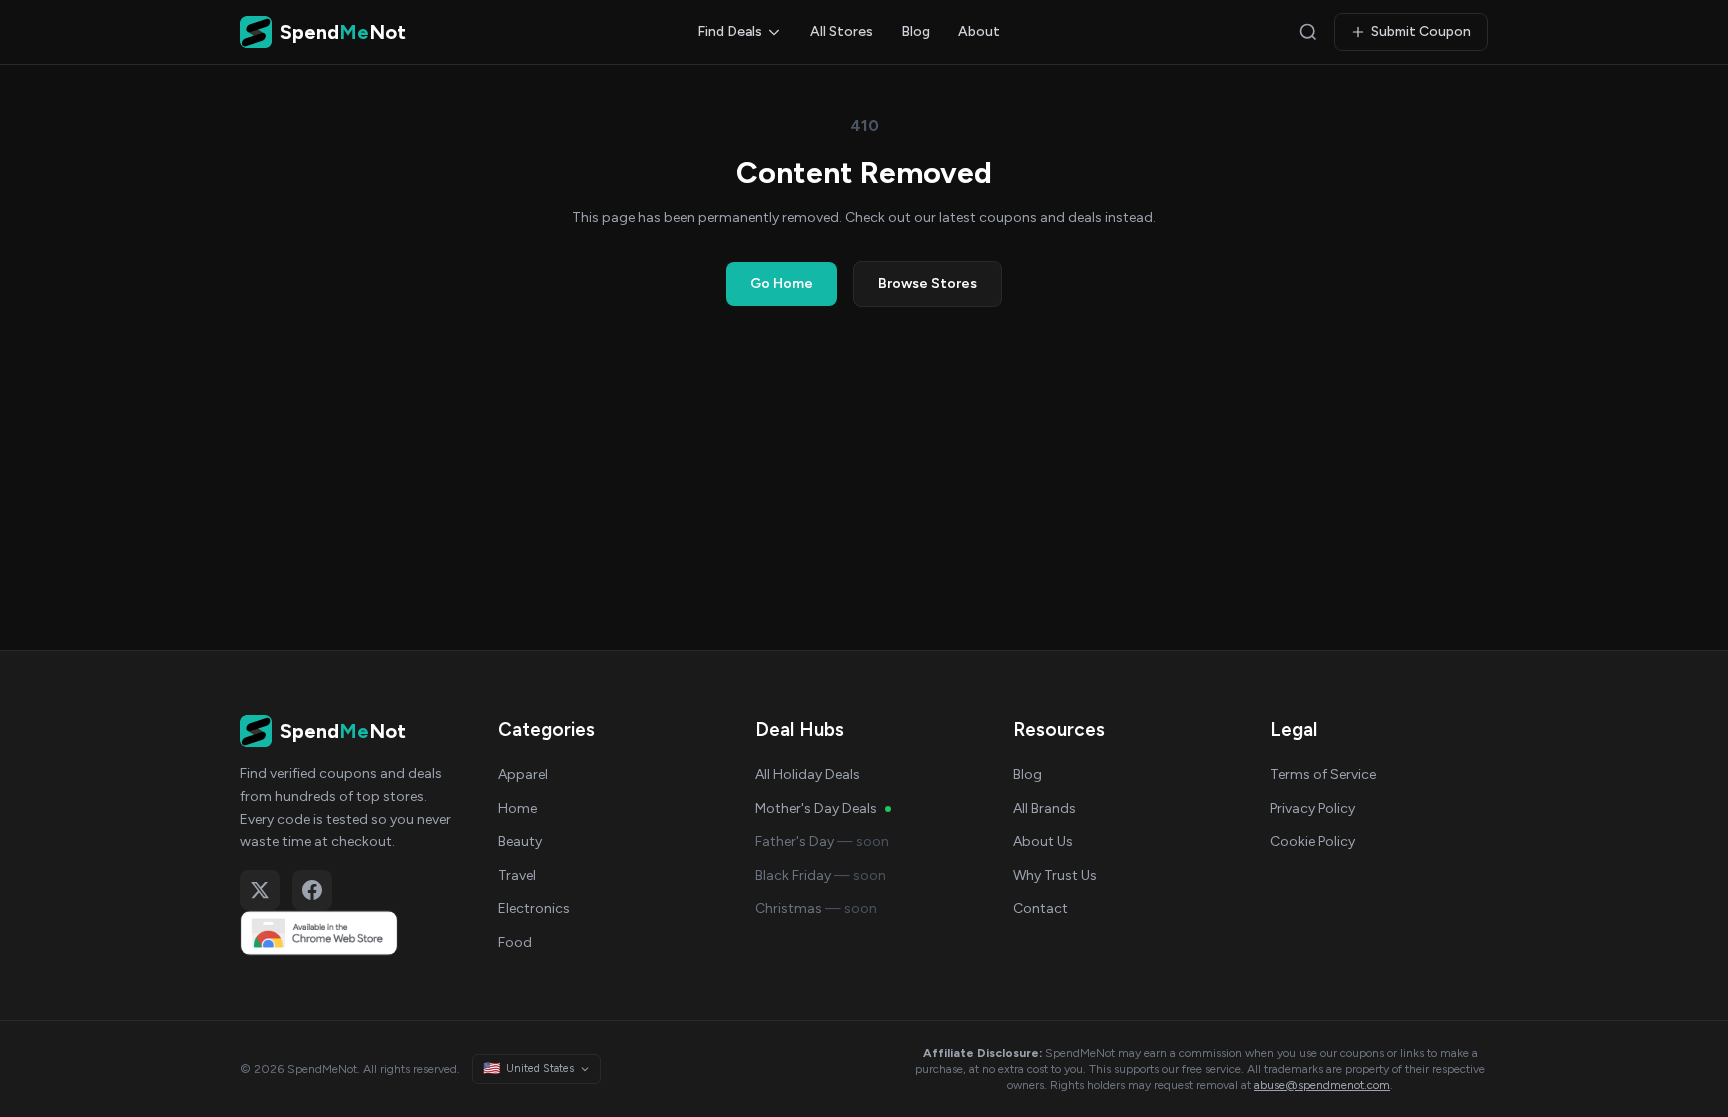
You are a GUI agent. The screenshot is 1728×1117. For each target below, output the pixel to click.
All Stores (841, 31)
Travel (517, 875)
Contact (1040, 908)
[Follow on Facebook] (312, 890)
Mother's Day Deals (816, 808)
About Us (1043, 841)
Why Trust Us (1055, 875)
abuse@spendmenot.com (1322, 1085)
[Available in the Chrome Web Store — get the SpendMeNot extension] (349, 933)
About (979, 31)
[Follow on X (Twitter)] (260, 890)
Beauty (520, 841)
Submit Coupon (1421, 31)
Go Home (781, 283)
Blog (915, 31)
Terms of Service (1323, 774)
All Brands (1044, 808)
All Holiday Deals (807, 774)
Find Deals (729, 31)
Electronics (534, 908)
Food (515, 942)
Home (517, 808)
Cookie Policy (1312, 841)
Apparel (523, 774)
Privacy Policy (1312, 808)
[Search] (1308, 32)
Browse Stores (927, 283)
